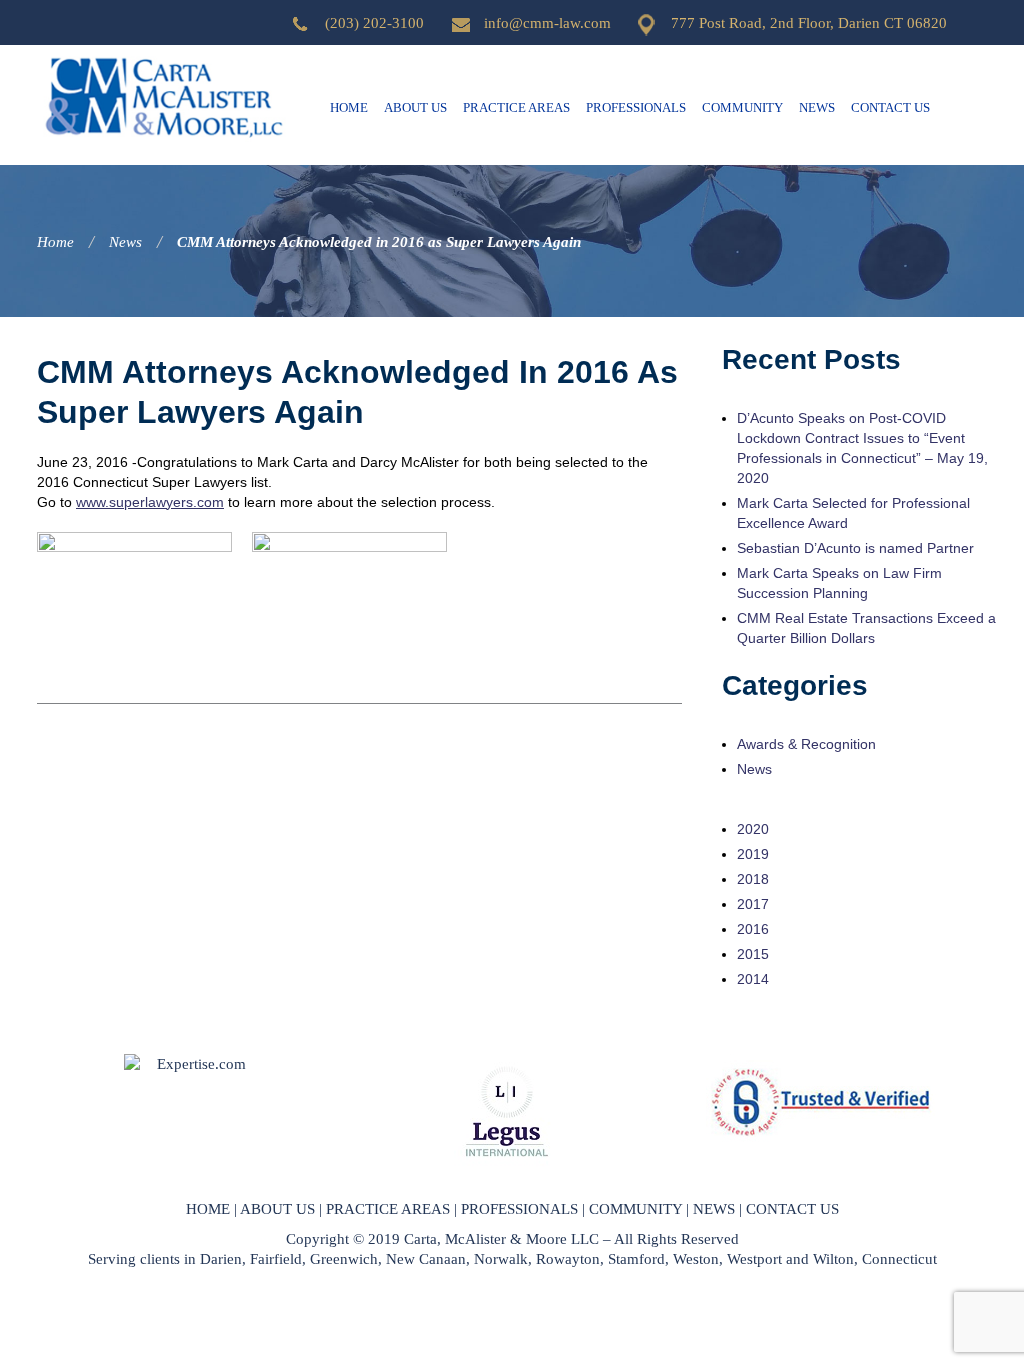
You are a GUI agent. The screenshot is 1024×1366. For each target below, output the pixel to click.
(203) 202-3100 (374, 23)
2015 (753, 954)
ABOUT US (277, 1209)
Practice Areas (516, 107)
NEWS (714, 1209)
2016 (753, 929)
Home (349, 107)
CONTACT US (792, 1209)
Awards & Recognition (806, 744)
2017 (753, 904)
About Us (415, 107)
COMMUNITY (635, 1209)
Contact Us (890, 107)
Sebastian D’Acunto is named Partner (855, 548)
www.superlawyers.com (150, 502)
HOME (208, 1209)
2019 (753, 854)
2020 (753, 829)
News (817, 107)
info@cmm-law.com (547, 23)
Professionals (636, 107)
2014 (753, 979)
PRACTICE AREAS (388, 1209)
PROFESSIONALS (519, 1209)
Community (742, 107)
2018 (753, 879)
